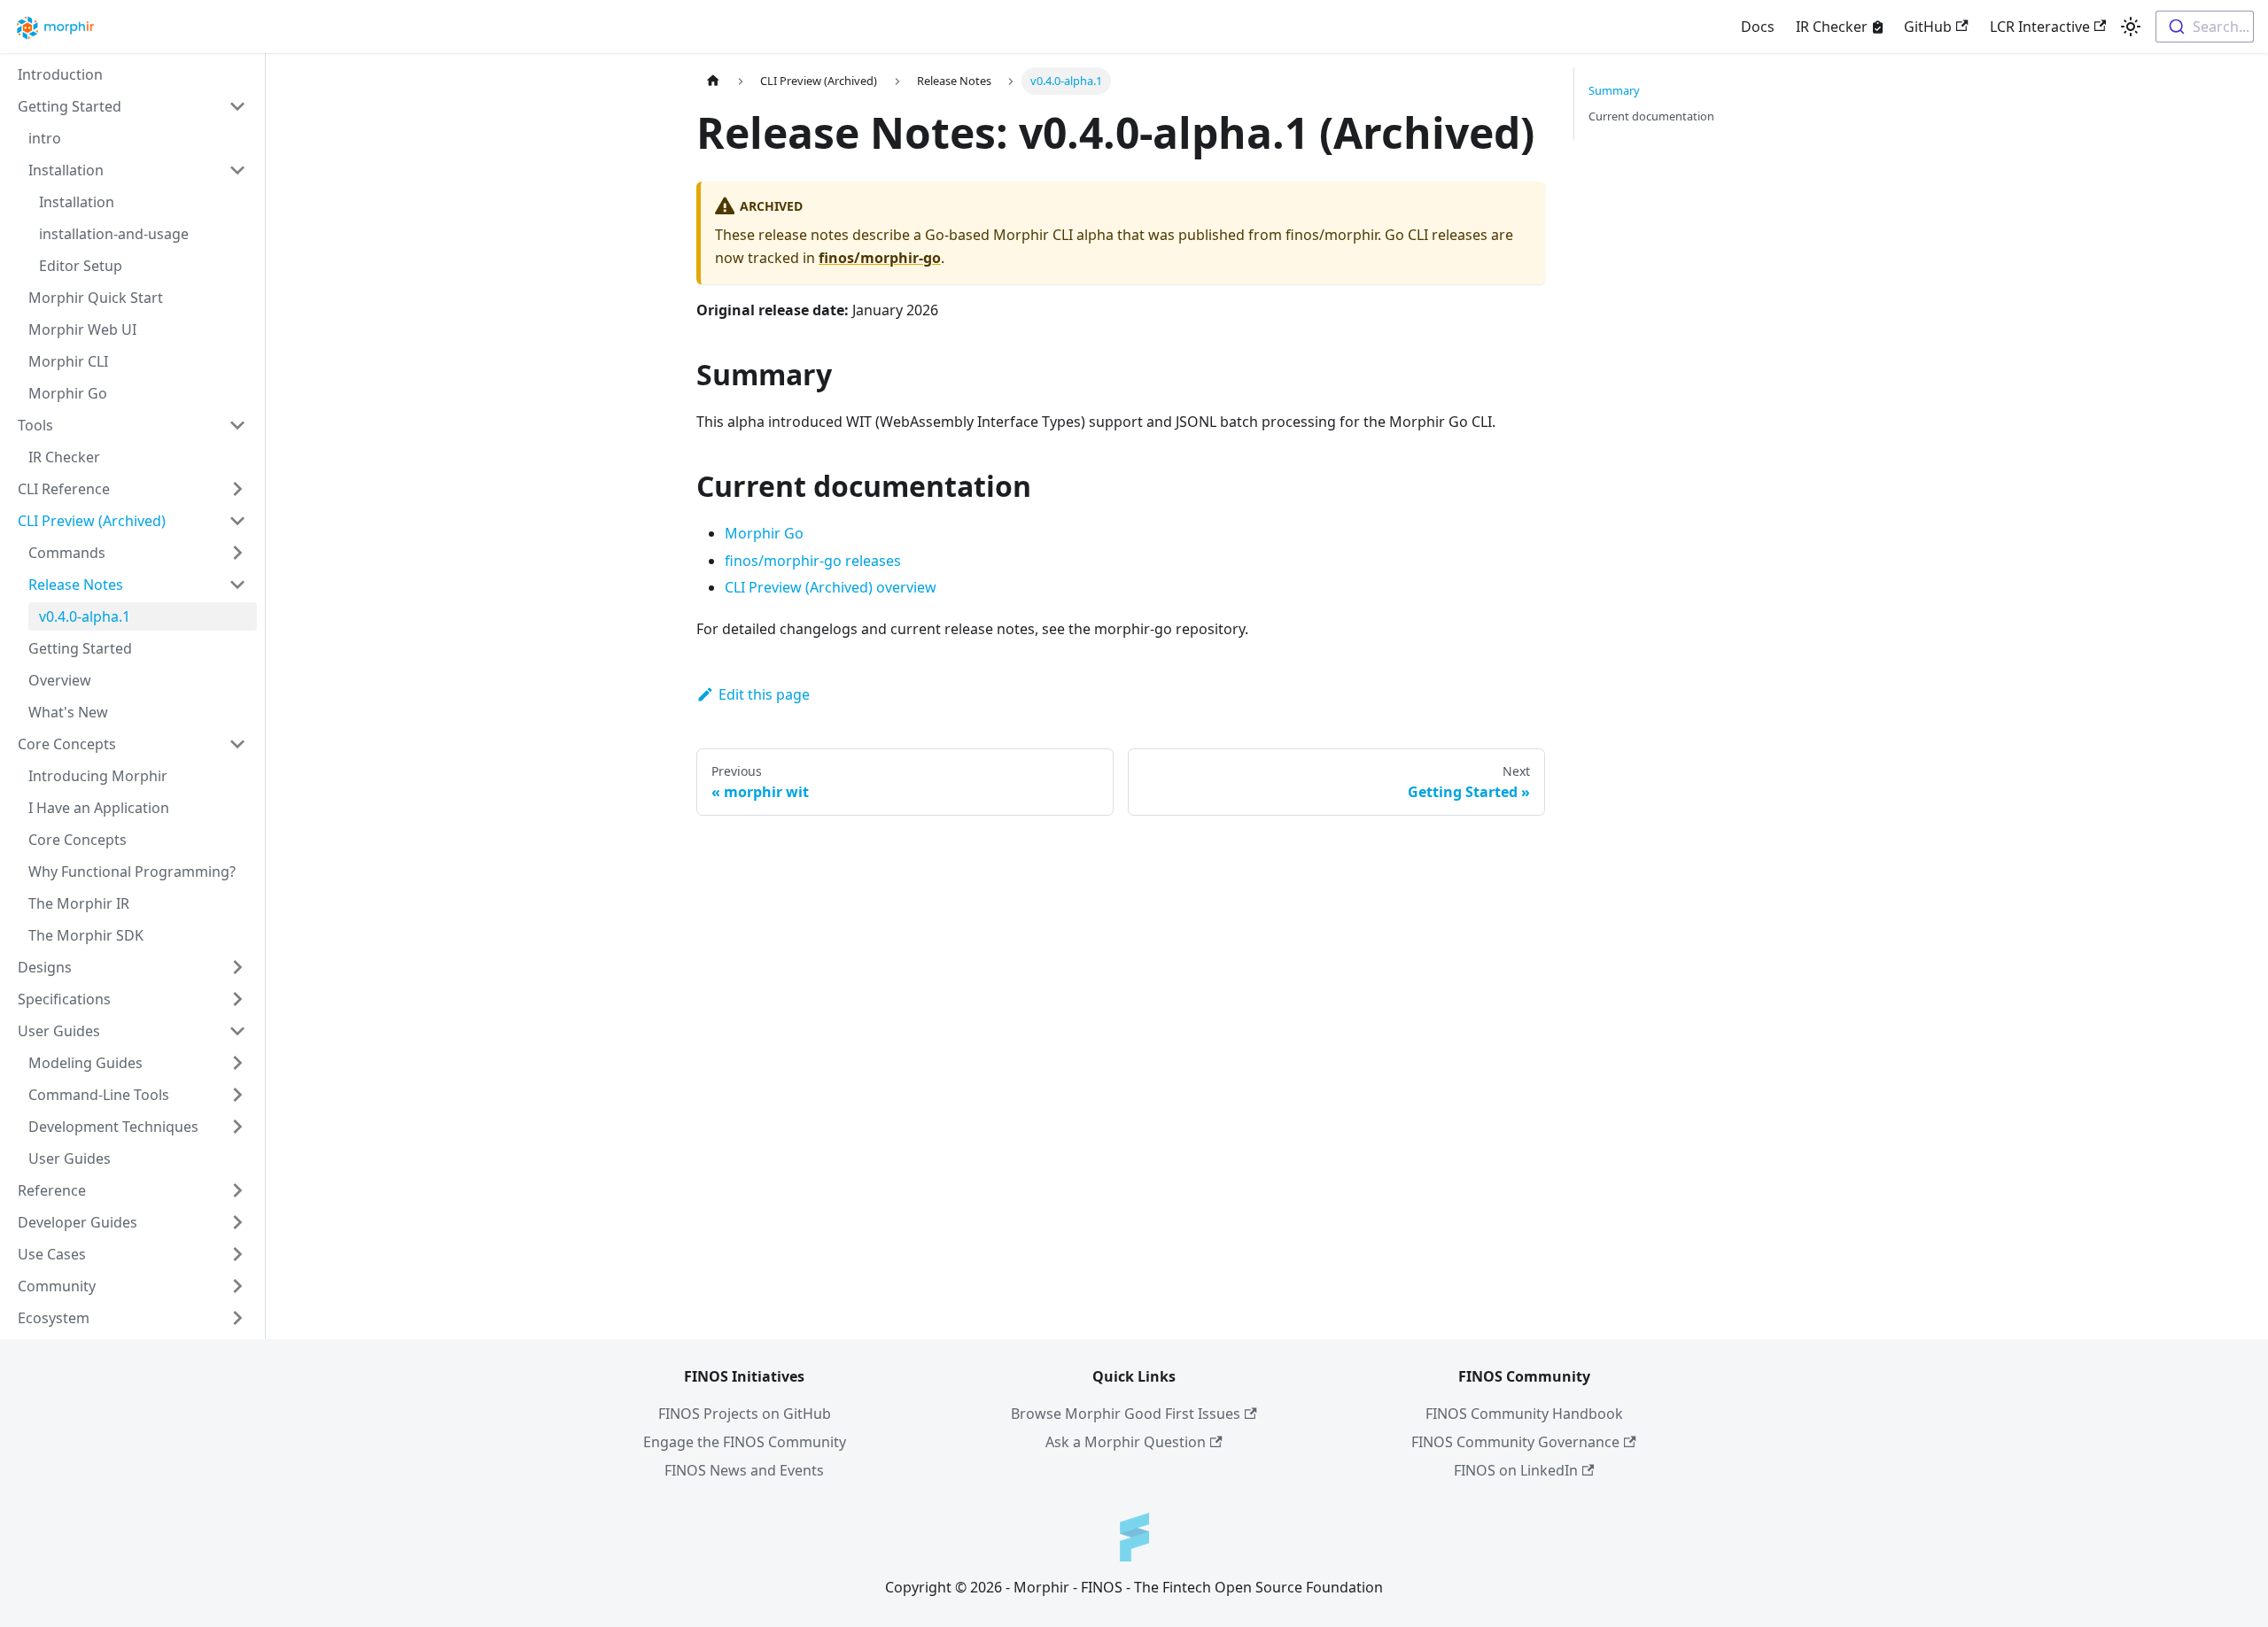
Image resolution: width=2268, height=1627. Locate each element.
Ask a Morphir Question (1126, 1442)
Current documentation (1651, 116)
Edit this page (764, 694)
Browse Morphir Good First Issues (1126, 1414)
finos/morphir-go (880, 258)
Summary (1614, 90)
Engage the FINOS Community (745, 1442)
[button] (132, 106)
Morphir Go (764, 533)
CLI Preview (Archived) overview (831, 587)
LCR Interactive (2040, 27)
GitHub (1928, 27)
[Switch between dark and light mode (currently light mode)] (2131, 27)
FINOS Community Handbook (1524, 1414)
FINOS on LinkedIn (1516, 1470)
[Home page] (713, 81)
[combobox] (2205, 27)
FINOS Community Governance (1515, 1442)
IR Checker (1832, 27)
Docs (1758, 27)
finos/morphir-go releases (813, 561)
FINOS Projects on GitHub (745, 1414)
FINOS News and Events (744, 1470)
